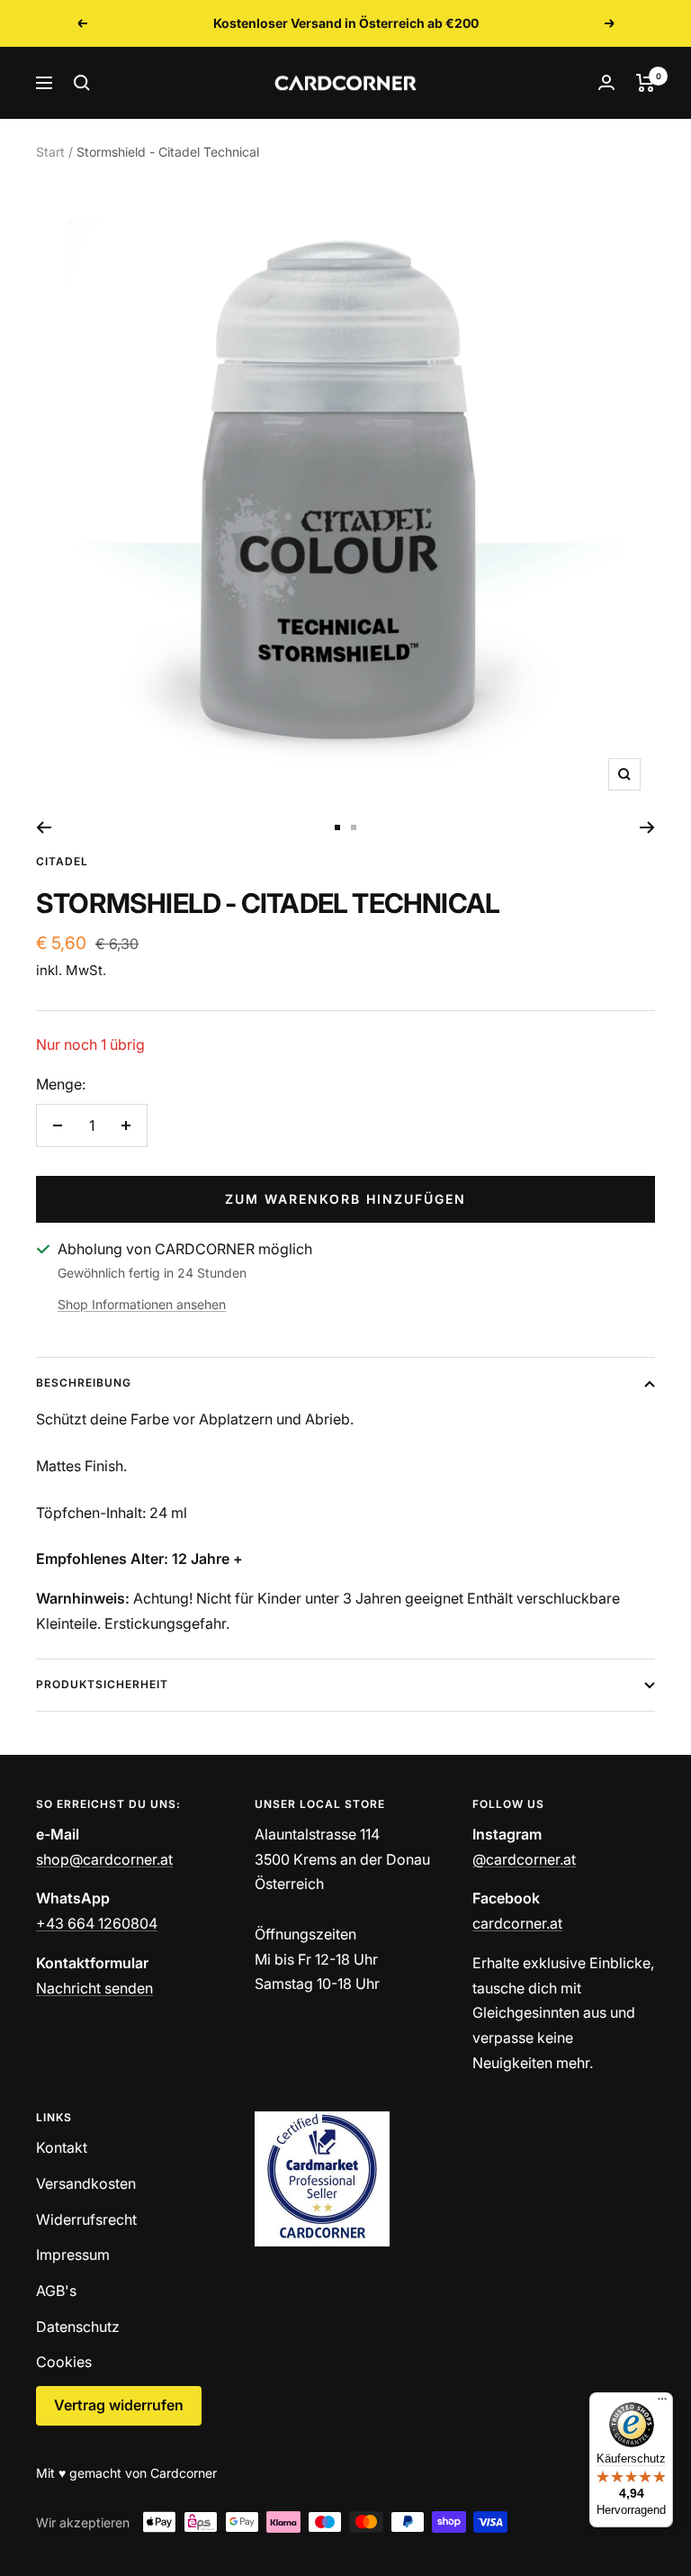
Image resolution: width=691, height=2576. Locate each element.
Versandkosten (86, 2183)
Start (50, 152)
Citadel (62, 861)
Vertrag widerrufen (119, 2405)
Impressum (73, 2255)
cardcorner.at (517, 1923)
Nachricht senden (94, 1988)
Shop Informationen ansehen (142, 1304)
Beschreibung (84, 1383)
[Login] (606, 82)
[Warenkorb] (646, 83)
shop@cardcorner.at (104, 1859)
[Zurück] (44, 827)
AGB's (56, 2291)
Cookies (64, 2362)
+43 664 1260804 (97, 1923)
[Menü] (662, 2403)
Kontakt (62, 2147)
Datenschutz (78, 2327)
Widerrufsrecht (86, 2219)
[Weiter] (647, 827)
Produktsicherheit (102, 1684)
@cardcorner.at (524, 1859)
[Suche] (82, 83)
